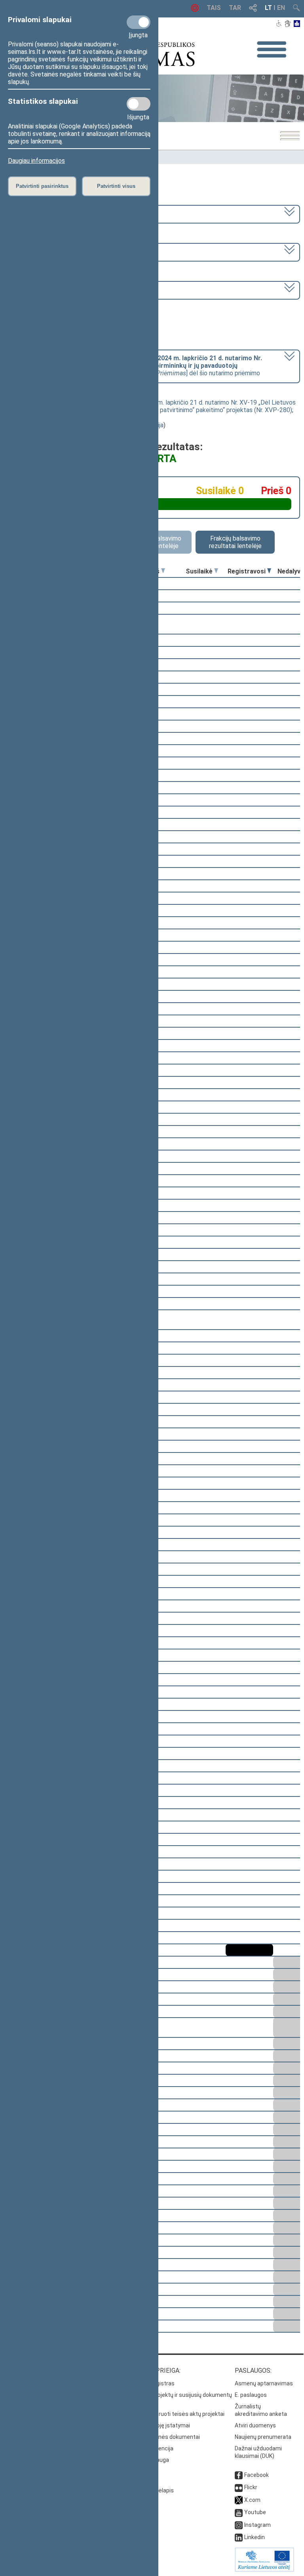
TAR (235, 8)
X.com (252, 2500)
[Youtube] (239, 2512)
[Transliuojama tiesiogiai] (195, 10)
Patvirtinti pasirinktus (42, 186)
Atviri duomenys (255, 2425)
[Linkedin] (239, 2537)
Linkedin (255, 2537)
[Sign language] (288, 24)
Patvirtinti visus (116, 186)
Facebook (256, 2475)
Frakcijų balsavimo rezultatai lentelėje (235, 542)
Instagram (257, 2525)
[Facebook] (239, 2475)
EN (281, 8)
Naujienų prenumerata (263, 2437)
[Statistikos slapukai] (139, 104)
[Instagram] (239, 2525)
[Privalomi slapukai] (139, 22)
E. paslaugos (251, 2395)
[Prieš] (163, 571)
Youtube (255, 2512)
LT (268, 8)
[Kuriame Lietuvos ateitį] (264, 2570)
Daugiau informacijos (36, 161)
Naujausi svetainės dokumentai (160, 2437)
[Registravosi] (269, 571)
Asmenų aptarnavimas (264, 2383)
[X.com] (239, 2500)
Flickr (251, 2487)
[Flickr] (239, 2487)
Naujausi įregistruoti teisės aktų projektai (172, 2414)
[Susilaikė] (216, 571)
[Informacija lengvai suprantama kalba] (297, 24)
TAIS (214, 8)
